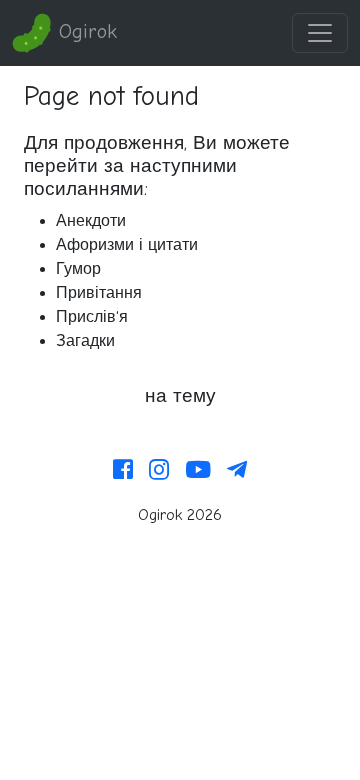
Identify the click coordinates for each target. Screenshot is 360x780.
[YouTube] (198, 471)
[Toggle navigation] (320, 33)
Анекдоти (91, 221)
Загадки (85, 341)
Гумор (78, 269)
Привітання (99, 293)
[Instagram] (159, 471)
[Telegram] (237, 471)
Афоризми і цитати (127, 245)
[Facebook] (123, 471)
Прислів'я (92, 317)
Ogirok (84, 31)
